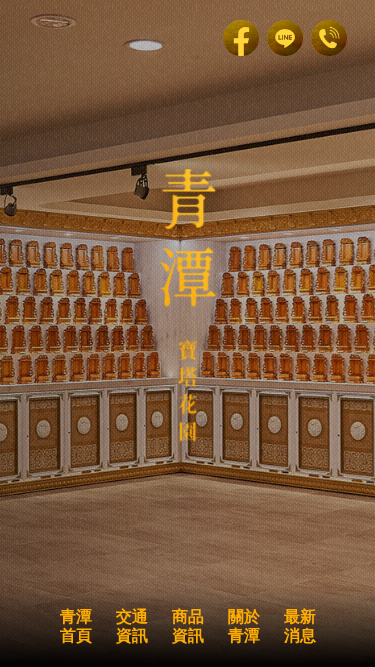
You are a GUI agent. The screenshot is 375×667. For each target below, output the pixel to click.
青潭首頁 (76, 626)
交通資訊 (132, 626)
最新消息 (300, 626)
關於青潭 (244, 626)
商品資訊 (188, 626)
